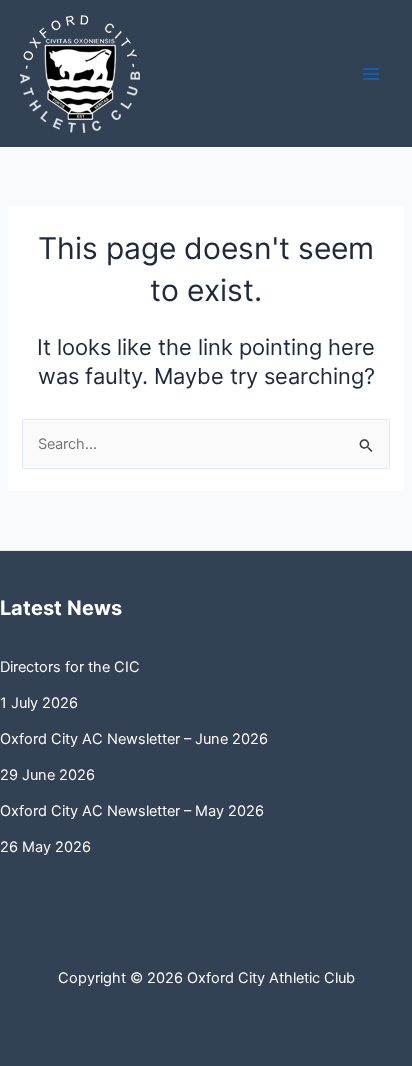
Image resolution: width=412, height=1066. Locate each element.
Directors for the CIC (70, 667)
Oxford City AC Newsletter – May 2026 (132, 811)
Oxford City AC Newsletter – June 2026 (134, 739)
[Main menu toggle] (371, 74)
